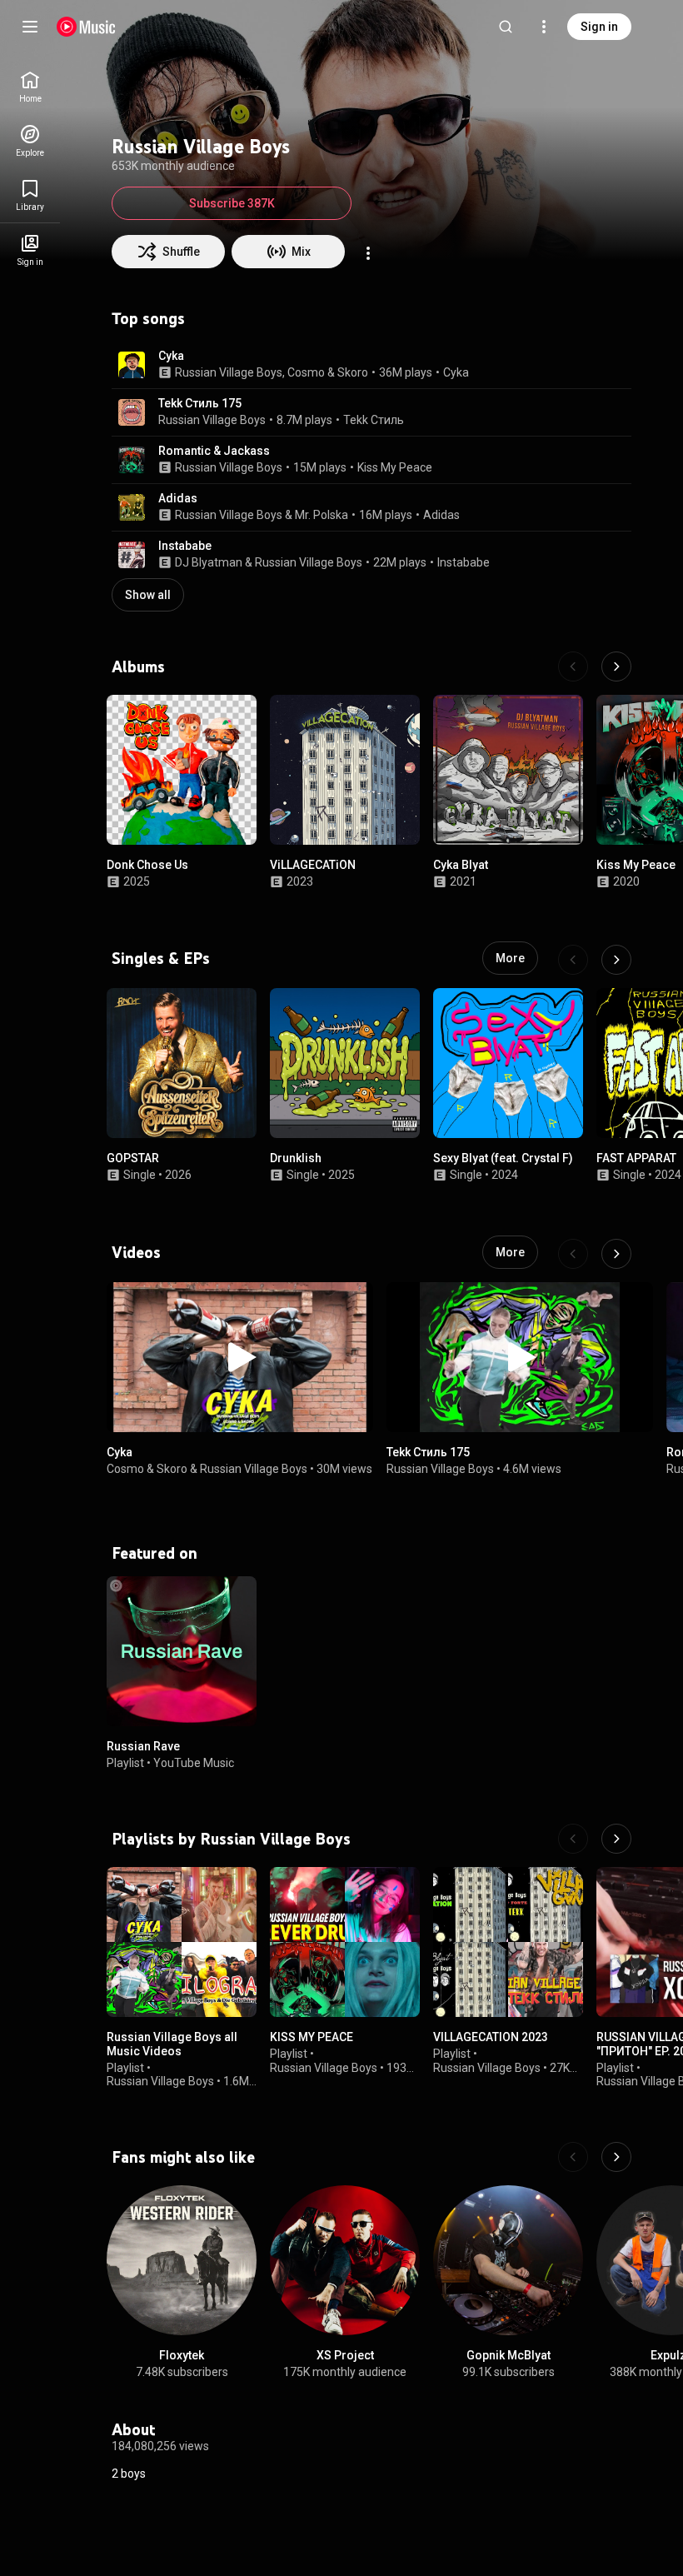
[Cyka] (240, 1357)
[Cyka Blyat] (508, 770)
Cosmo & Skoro (147, 1469)
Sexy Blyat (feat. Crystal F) (503, 1158)
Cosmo (306, 372)
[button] (132, 365)
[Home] (86, 27)
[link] (30, 87)
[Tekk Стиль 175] (520, 1357)
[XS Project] (345, 2260)
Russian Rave (143, 1746)
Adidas (178, 498)
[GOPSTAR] (182, 1063)
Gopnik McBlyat (509, 2355)
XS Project (345, 2355)
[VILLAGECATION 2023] (508, 1942)
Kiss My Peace (395, 467)
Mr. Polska (322, 515)
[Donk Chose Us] (182, 770)
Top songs (148, 318)
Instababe (185, 546)
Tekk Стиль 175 (200, 403)
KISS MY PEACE (312, 2037)
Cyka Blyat (461, 865)
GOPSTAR (133, 1158)
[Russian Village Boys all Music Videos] (182, 1942)
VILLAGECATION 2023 (491, 2037)
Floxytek (182, 2355)
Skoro (353, 372)
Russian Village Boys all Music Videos (172, 2044)
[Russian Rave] (182, 1651)
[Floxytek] (182, 2260)
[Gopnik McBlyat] (508, 2260)
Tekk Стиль (374, 420)
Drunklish (296, 1158)
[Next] (616, 666)
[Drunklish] (345, 1063)
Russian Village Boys (229, 372)
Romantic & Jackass (214, 451)
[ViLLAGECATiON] (345, 770)
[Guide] (30, 27)
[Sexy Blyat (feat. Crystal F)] (508, 1063)
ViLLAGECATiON (313, 865)
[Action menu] (368, 253)
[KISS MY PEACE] (345, 1942)
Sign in (599, 27)
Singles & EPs (161, 958)
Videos (136, 1252)
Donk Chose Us (147, 865)
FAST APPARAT (636, 1158)
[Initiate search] (506, 27)
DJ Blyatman (209, 562)
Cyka (171, 356)
